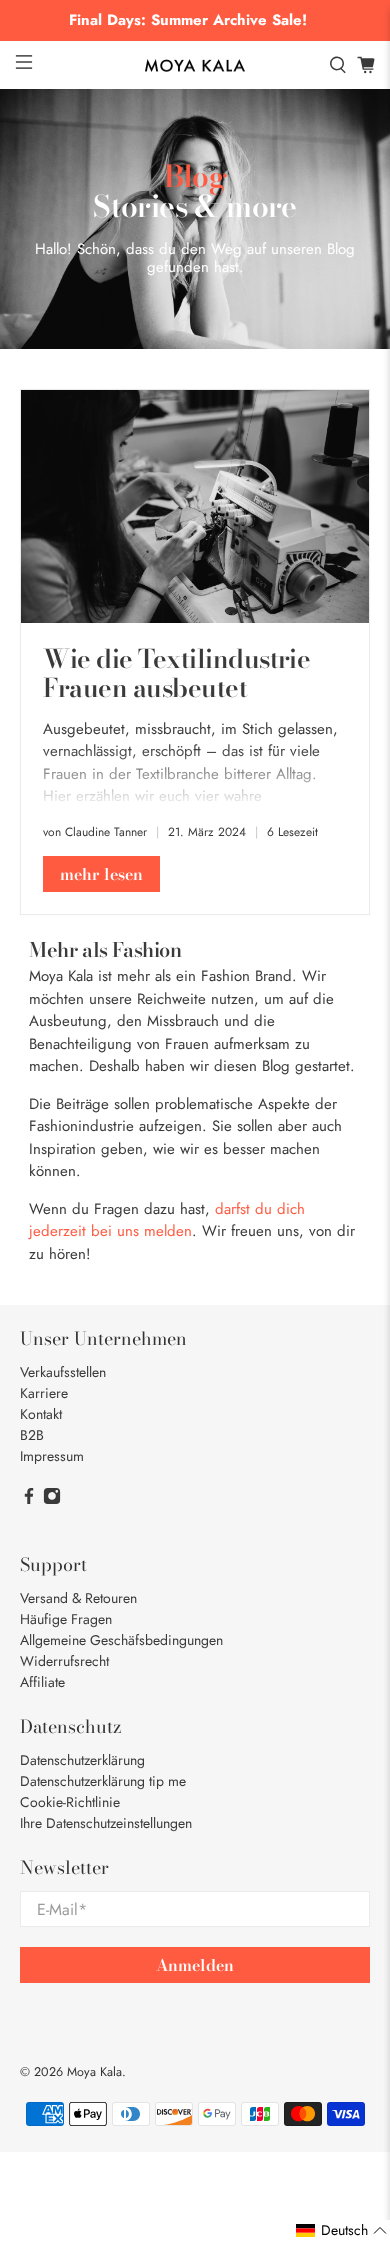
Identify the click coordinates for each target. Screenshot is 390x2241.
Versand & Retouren (78, 1598)
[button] (342, 2230)
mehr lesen (101, 874)
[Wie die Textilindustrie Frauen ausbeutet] (195, 506)
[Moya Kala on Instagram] (52, 1500)
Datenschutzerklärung (82, 1760)
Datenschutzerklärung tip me (103, 1781)
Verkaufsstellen (63, 1372)
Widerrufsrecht (64, 1661)
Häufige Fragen (66, 1619)
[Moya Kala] (195, 66)
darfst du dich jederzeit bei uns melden (167, 1220)
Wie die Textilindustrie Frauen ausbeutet (176, 673)
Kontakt (41, 1414)
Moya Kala (94, 2072)
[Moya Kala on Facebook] (29, 1500)
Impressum (52, 1456)
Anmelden (195, 1965)
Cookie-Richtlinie (70, 1802)
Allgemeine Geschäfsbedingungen (121, 1640)
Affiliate (42, 1682)
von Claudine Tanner (95, 832)
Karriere (44, 1393)
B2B (32, 1435)
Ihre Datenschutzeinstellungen (106, 1823)
